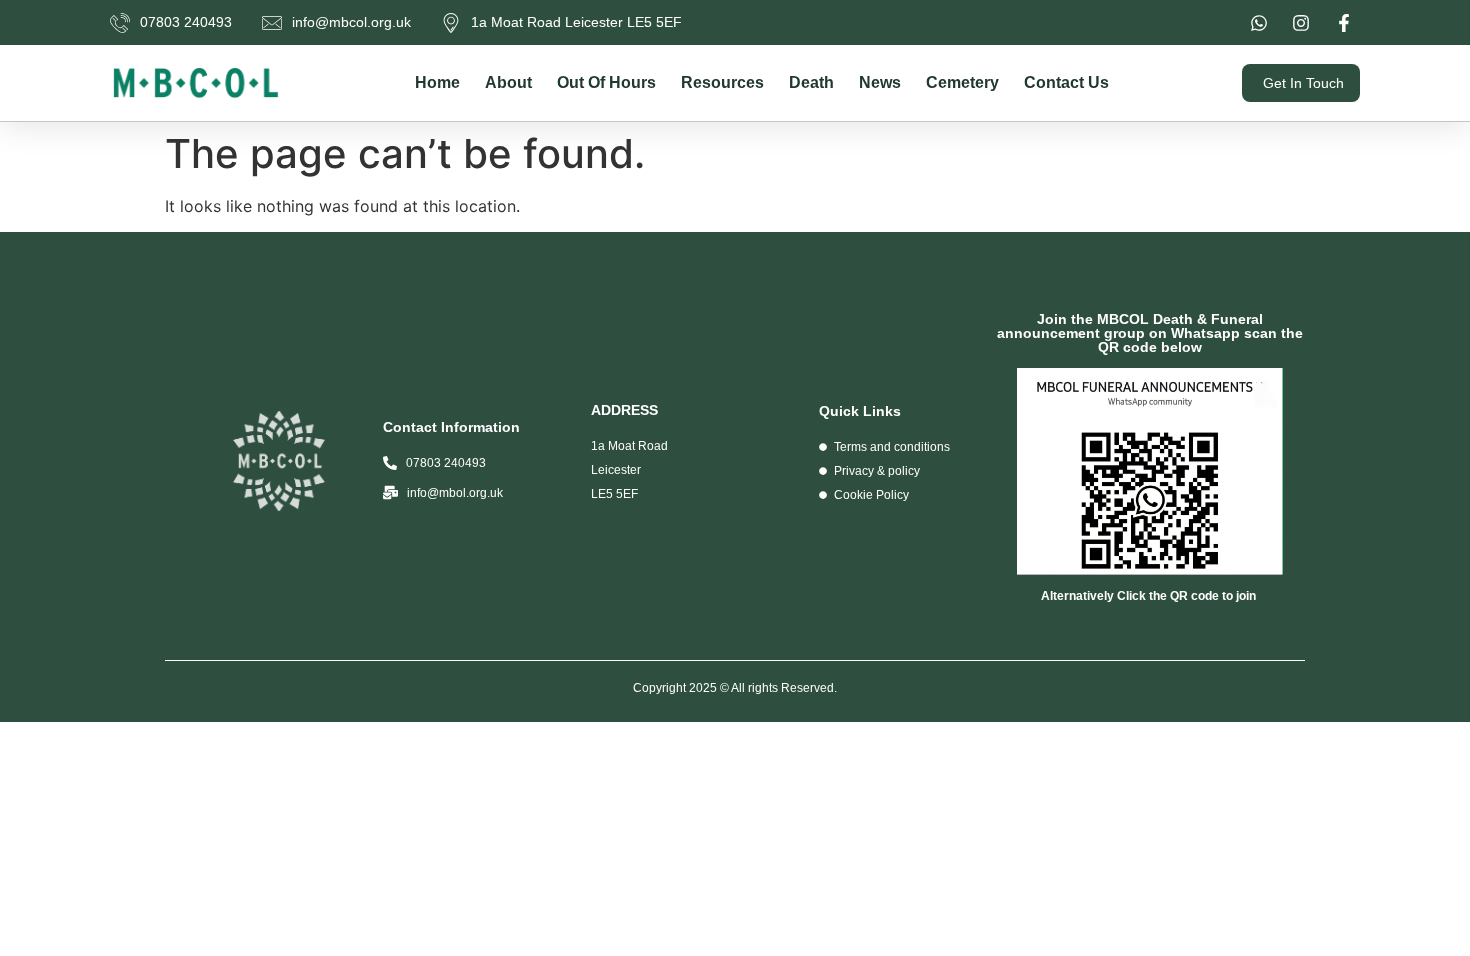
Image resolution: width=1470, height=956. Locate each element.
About (508, 82)
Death (811, 82)
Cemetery (962, 82)
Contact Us (1066, 82)
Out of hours (606, 82)
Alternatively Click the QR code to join (1150, 596)
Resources (722, 82)
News (880, 82)
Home (437, 82)
